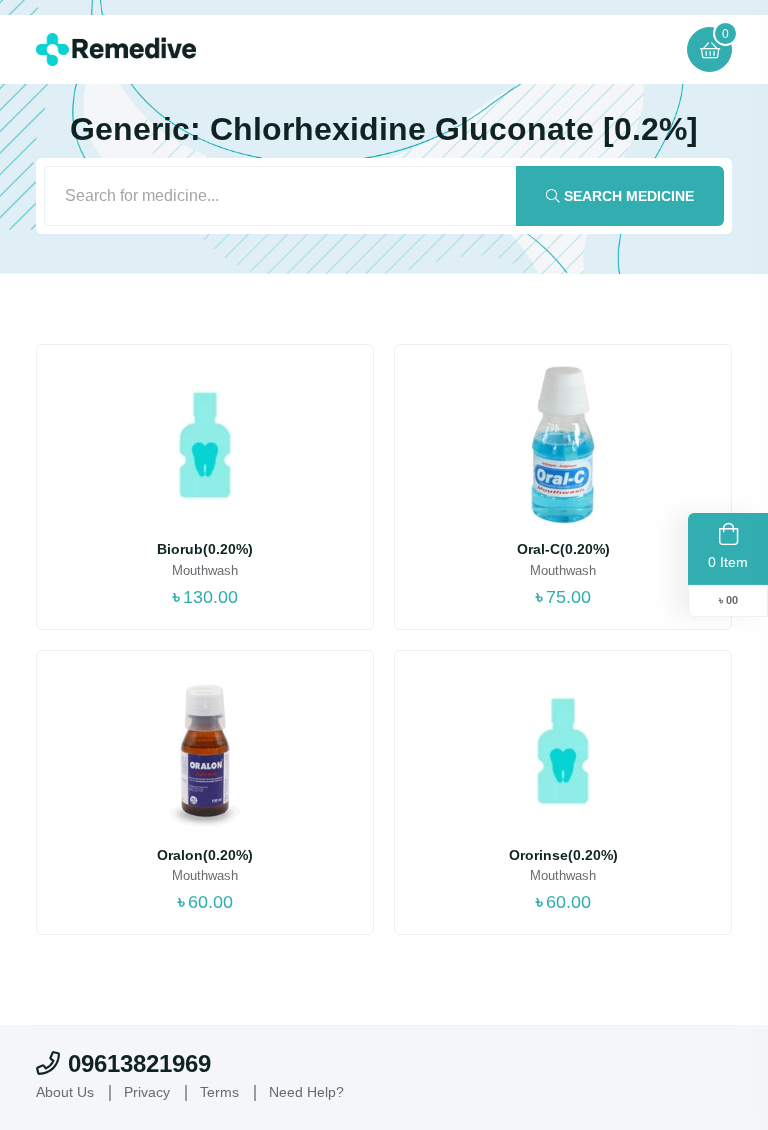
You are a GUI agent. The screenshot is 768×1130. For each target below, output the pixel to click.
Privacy (147, 1092)
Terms (219, 1092)
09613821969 (139, 1063)
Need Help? (306, 1092)
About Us (65, 1092)
